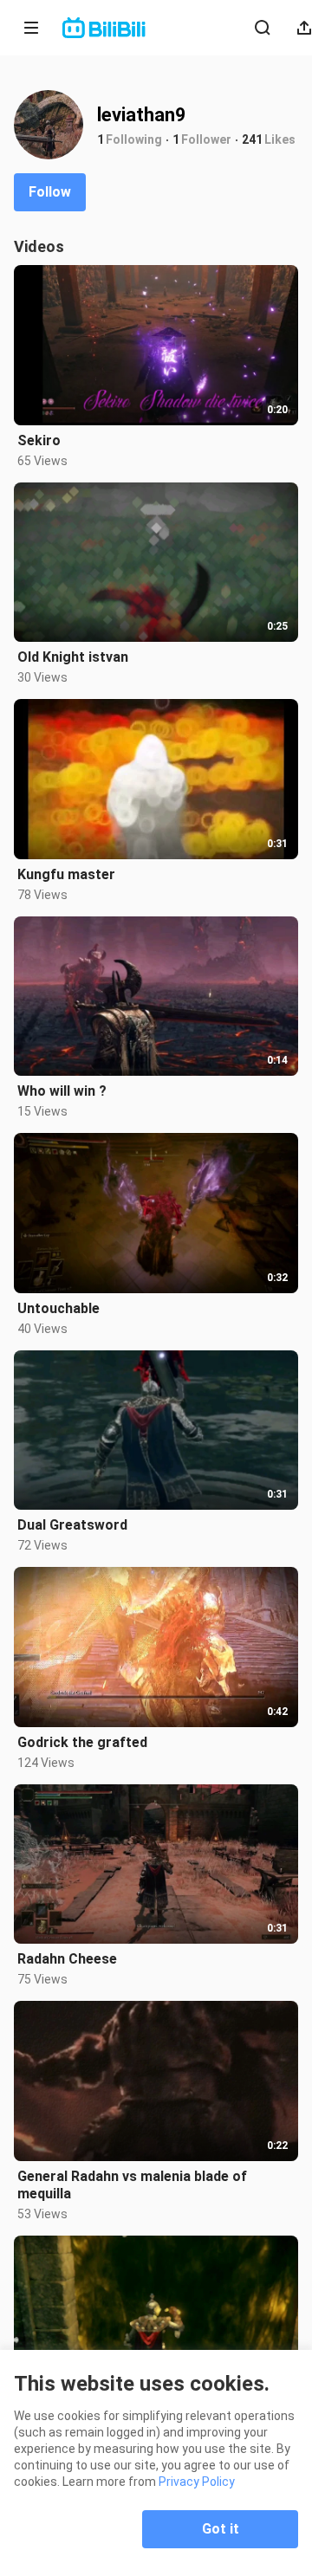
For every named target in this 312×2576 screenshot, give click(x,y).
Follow (50, 192)
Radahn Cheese (67, 1959)
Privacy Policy (197, 2482)
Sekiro (39, 440)
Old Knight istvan (73, 657)
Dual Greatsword (72, 1525)
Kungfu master (66, 874)
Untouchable (58, 1308)
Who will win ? (62, 1091)
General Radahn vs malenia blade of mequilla (132, 2185)
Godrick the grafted (82, 1742)
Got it (221, 2529)
